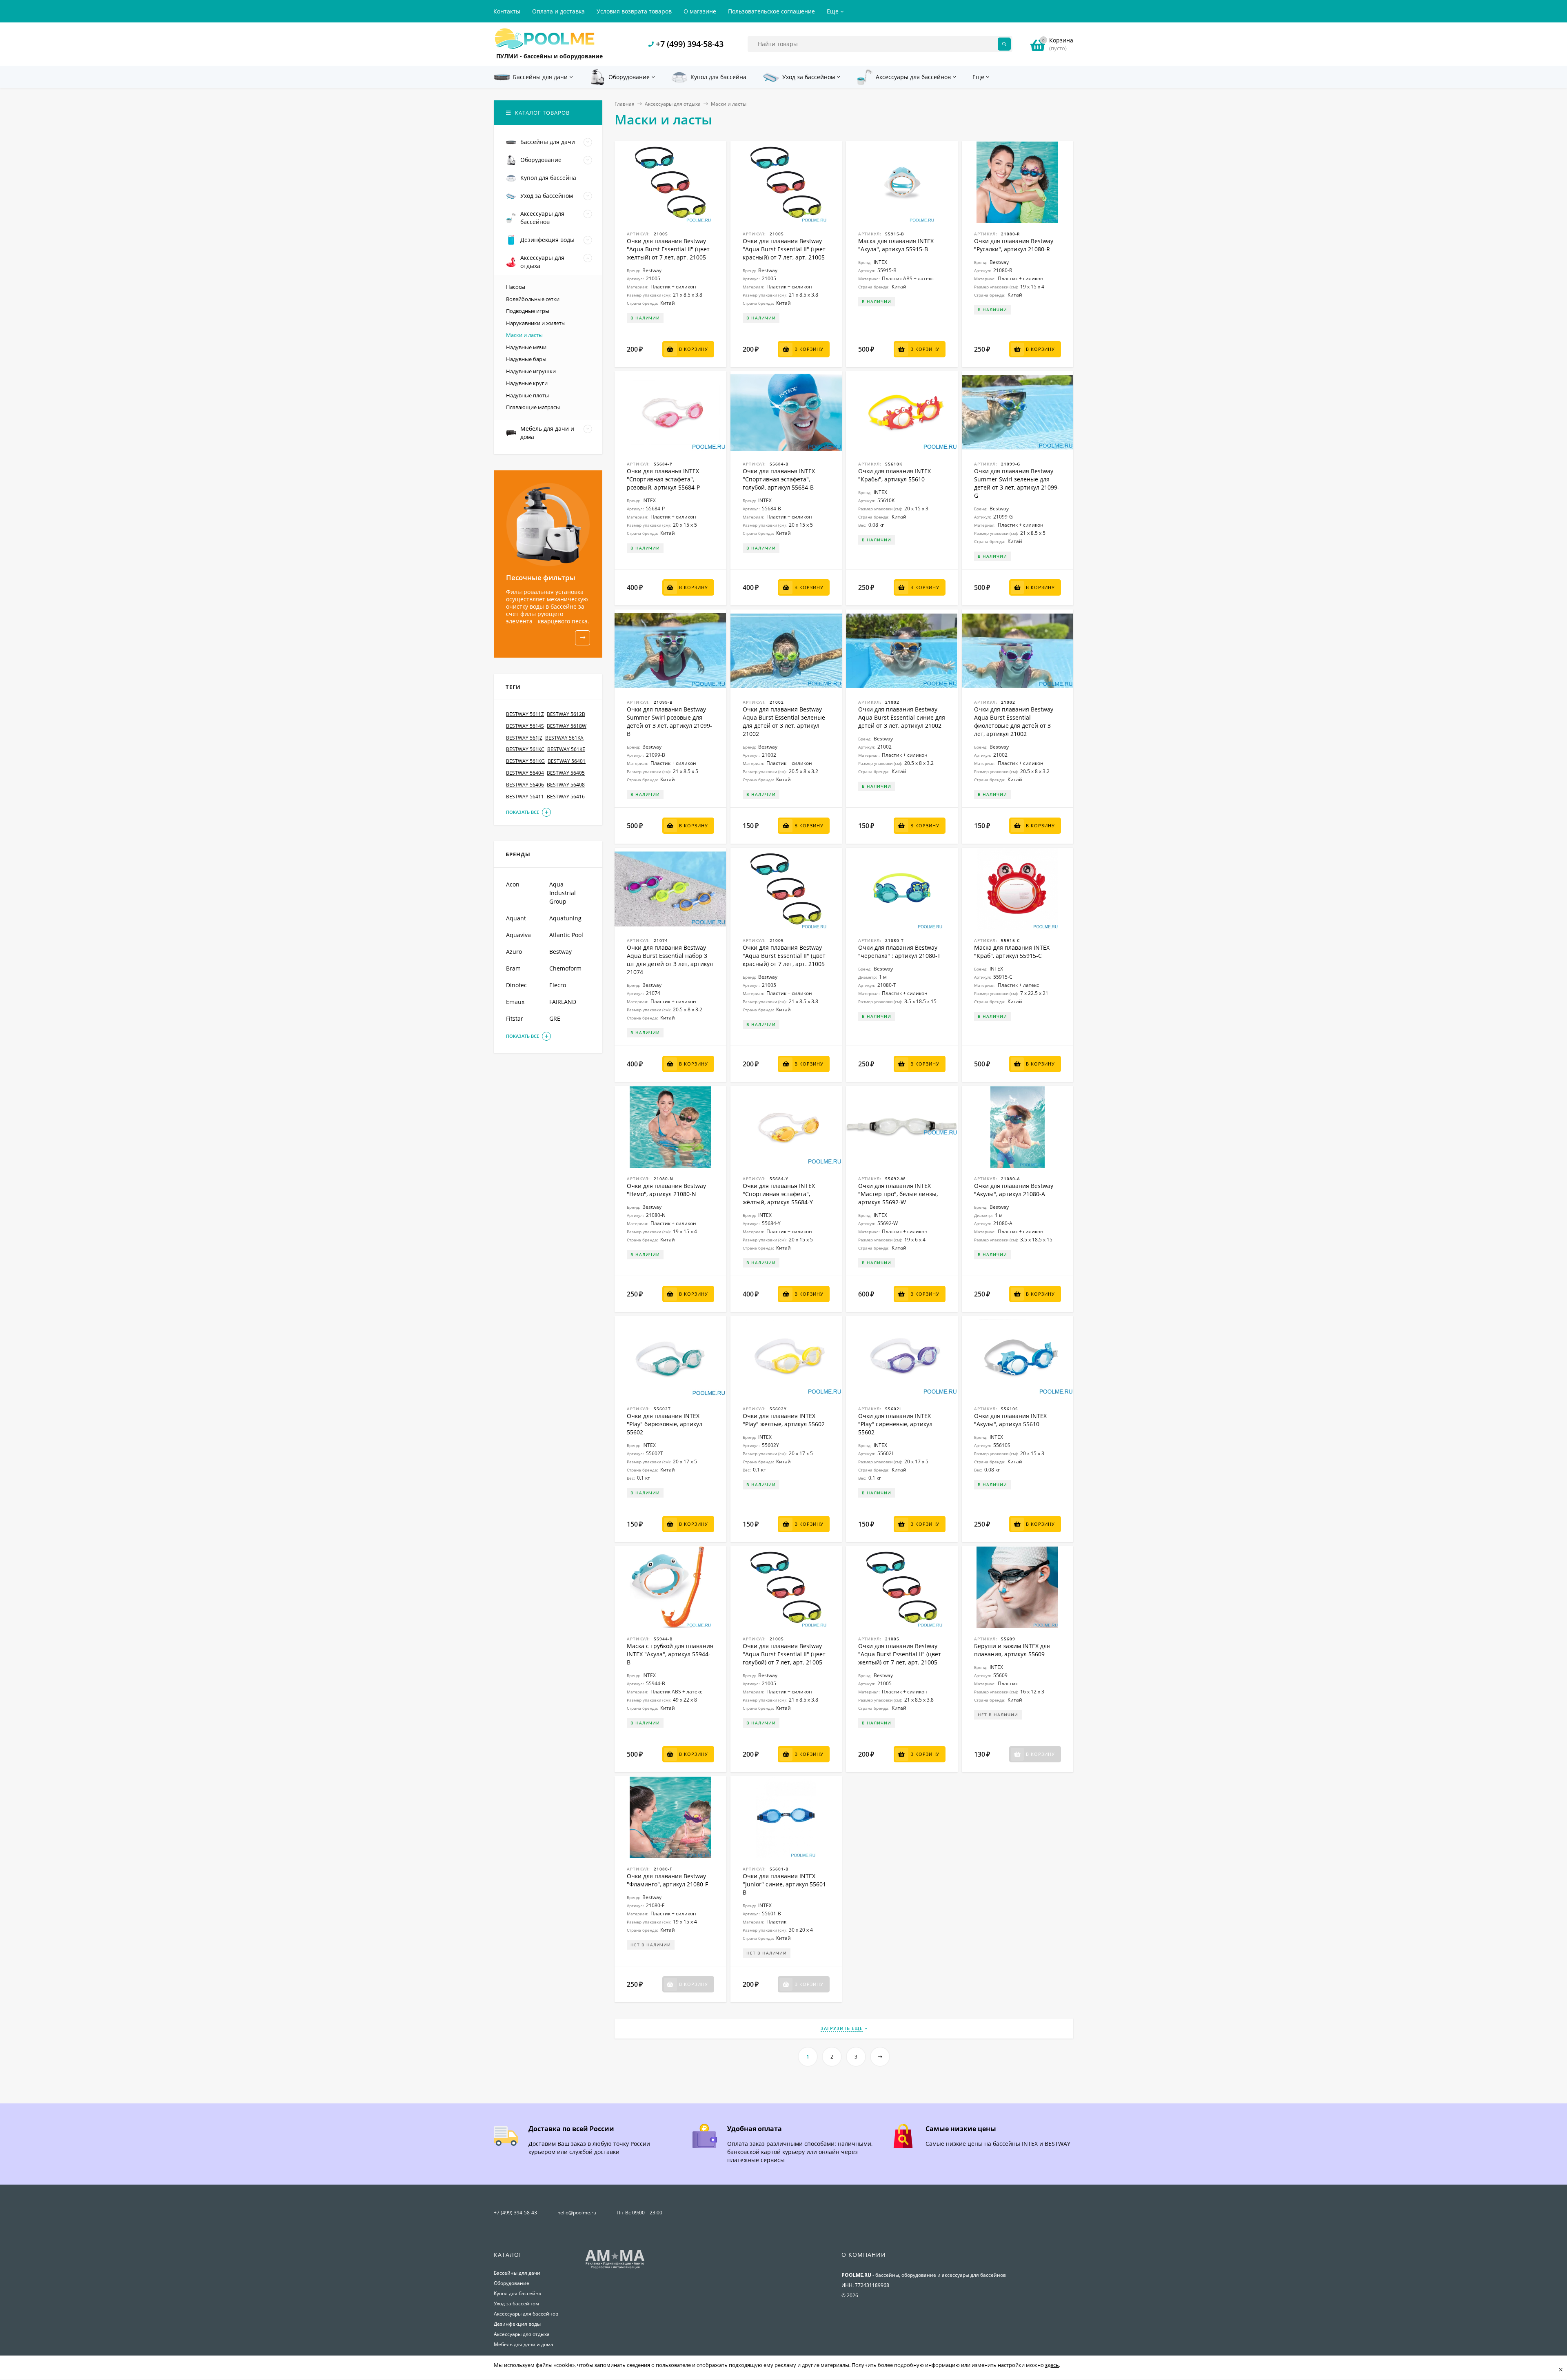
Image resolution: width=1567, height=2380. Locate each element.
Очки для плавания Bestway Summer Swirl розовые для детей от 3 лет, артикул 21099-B (669, 721)
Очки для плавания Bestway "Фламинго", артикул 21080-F (667, 1880)
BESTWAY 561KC (525, 749)
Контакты (507, 11)
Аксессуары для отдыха (673, 104)
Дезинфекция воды (517, 2324)
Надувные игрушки (531, 371)
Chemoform (565, 968)
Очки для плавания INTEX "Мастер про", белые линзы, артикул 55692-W (898, 1194)
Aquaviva (518, 935)
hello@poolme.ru (577, 2213)
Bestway (560, 952)
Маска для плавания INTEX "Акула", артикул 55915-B (896, 245)
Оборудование (512, 2283)
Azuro (514, 952)
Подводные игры (528, 311)
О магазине (700, 11)
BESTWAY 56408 (566, 785)
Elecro (558, 985)
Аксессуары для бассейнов (526, 2314)
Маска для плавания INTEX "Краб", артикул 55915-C (1012, 952)
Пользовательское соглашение (771, 11)
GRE (555, 1018)
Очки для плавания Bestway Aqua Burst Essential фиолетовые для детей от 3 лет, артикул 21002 (1014, 721)
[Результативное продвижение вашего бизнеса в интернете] (615, 2268)
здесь (1052, 2365)
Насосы (516, 287)
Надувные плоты (527, 395)
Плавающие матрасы (533, 407)
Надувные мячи (526, 347)
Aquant (516, 918)
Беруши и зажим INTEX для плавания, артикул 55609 (1012, 1650)
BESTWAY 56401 (567, 761)
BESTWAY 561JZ (524, 738)
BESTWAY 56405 (566, 773)
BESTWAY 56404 (525, 773)
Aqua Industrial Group (563, 893)
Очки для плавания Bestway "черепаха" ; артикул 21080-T (899, 952)
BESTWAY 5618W (567, 726)
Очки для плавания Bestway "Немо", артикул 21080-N (666, 1190)
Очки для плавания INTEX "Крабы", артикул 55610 (894, 475)
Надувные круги (527, 383)
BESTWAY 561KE (566, 749)
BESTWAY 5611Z (525, 714)
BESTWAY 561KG (525, 761)
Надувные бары (526, 359)
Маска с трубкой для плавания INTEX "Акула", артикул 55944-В (670, 1654)
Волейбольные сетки (533, 299)
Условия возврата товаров (634, 11)
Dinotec (516, 985)
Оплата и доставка (558, 11)
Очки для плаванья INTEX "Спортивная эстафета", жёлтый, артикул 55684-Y (779, 1194)
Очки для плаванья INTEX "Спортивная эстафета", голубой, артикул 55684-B (779, 479)
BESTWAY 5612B (566, 714)
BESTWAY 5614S (525, 726)
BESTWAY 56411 (525, 797)
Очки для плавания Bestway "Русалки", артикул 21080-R (1014, 245)
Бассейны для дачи (517, 2273)
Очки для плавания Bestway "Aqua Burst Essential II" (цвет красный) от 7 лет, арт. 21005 (784, 249)
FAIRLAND (563, 1002)
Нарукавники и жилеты (536, 323)
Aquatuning (565, 918)
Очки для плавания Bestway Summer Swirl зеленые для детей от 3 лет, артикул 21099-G (1017, 483)
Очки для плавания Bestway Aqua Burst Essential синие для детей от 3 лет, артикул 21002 (902, 717)
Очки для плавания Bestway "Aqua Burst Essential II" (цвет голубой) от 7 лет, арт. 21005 (784, 1654)
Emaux (515, 1002)
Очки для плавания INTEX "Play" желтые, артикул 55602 (784, 1420)
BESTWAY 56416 (566, 797)
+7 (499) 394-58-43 (690, 44)
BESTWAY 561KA (564, 738)
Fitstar (515, 1018)
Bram (513, 968)
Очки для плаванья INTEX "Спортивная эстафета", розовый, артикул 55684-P (663, 479)
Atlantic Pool (566, 935)
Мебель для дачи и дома (524, 2344)
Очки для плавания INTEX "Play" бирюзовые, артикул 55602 (665, 1424)
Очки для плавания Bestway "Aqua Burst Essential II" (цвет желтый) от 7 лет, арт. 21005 (668, 249)
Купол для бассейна (518, 2293)
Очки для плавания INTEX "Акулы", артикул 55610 (1010, 1420)
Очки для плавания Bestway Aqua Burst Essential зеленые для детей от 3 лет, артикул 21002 (784, 721)
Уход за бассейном (516, 2304)
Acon (513, 884)
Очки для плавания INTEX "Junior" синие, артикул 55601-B (785, 1884)
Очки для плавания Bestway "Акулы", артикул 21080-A (1014, 1190)
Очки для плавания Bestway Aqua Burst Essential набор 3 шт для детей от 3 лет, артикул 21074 (670, 960)
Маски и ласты (524, 335)
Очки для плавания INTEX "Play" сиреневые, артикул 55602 (895, 1424)
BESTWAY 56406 (525, 785)
